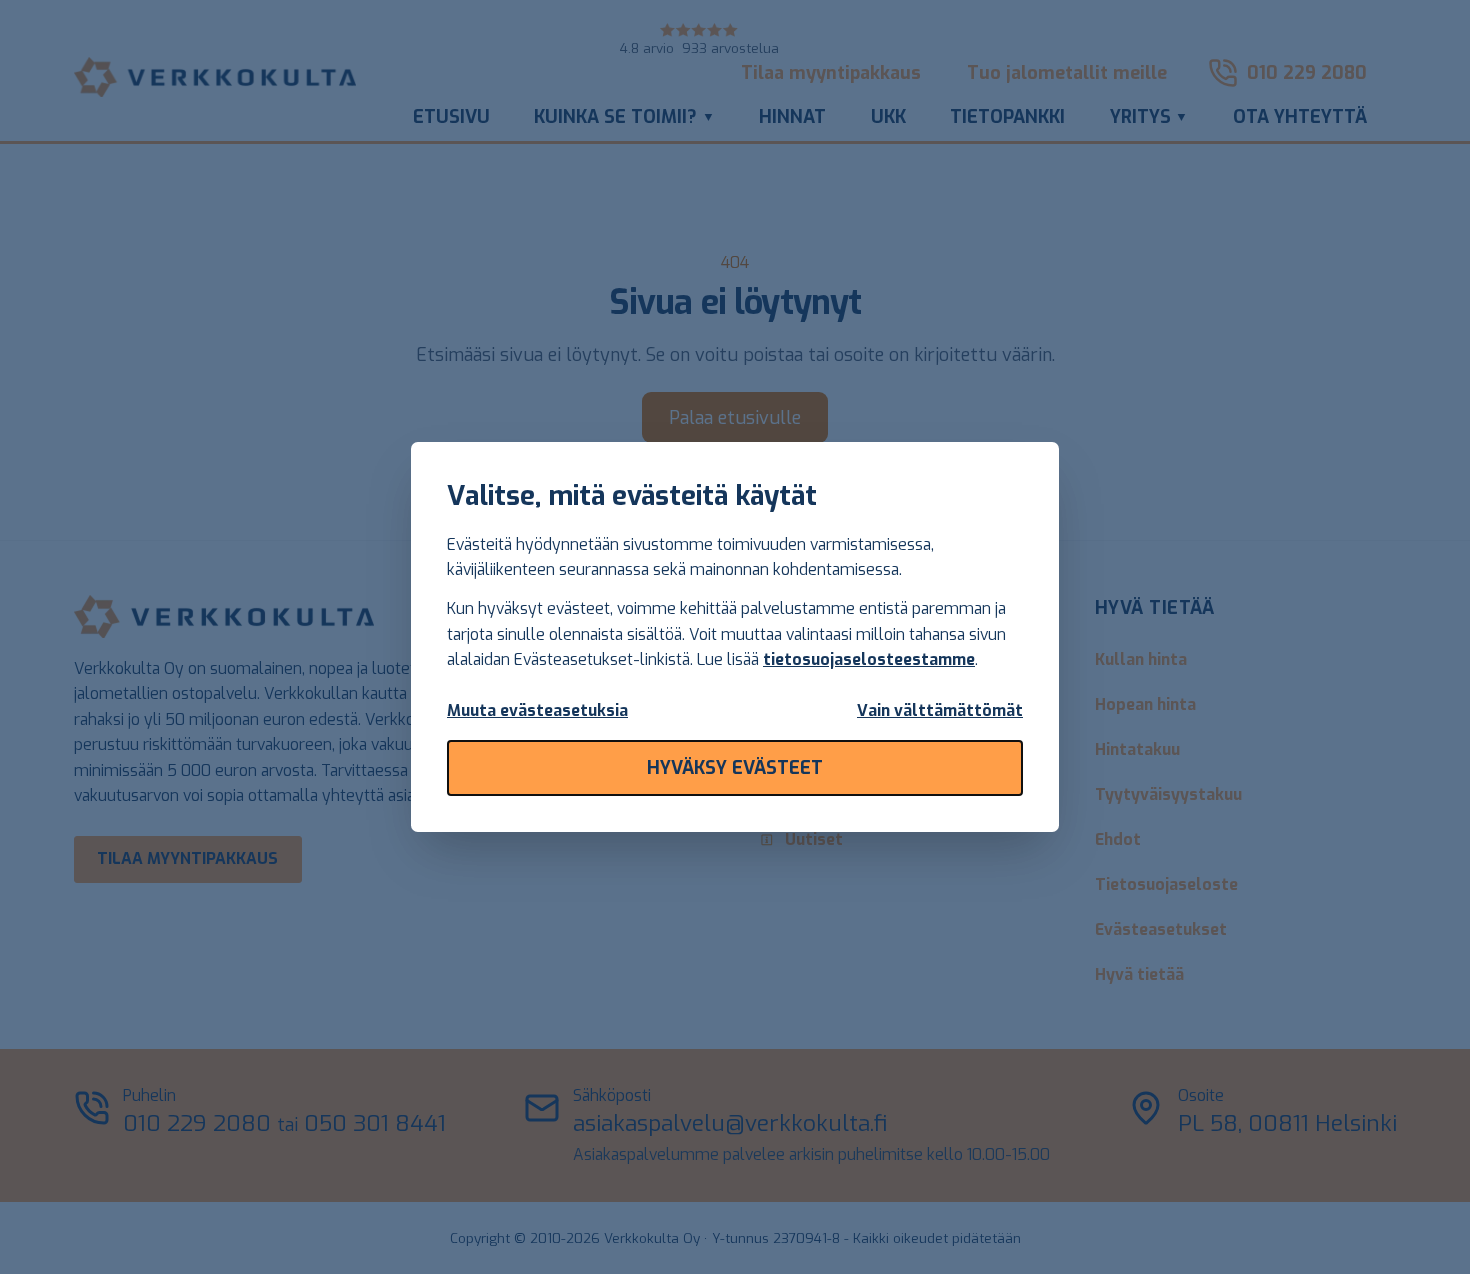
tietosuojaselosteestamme (869, 659)
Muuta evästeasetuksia (537, 710)
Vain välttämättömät (940, 710)
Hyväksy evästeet (735, 768)
